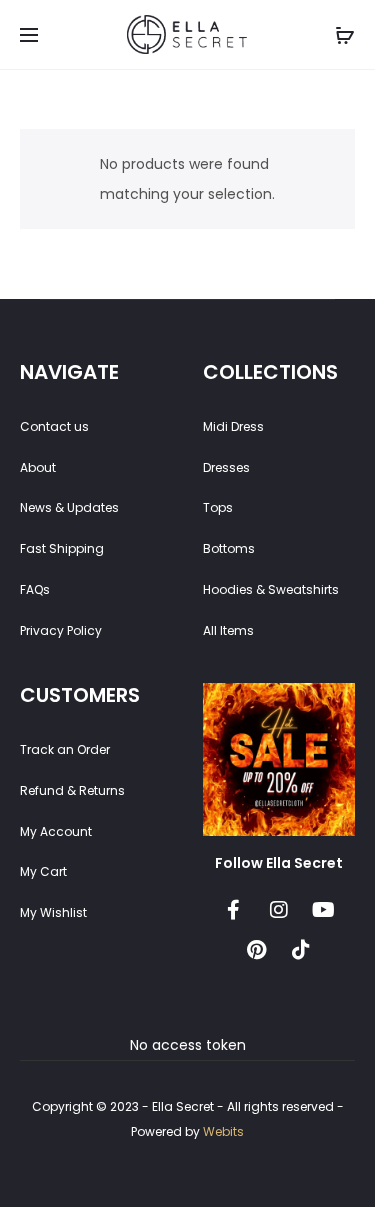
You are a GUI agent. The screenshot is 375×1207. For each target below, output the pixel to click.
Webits (223, 1131)
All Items (228, 630)
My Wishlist (53, 912)
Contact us (54, 426)
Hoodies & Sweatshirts (271, 589)
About (38, 467)
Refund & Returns (72, 790)
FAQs (35, 589)
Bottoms (229, 548)
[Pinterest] (256, 950)
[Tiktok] (301, 950)
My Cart (43, 871)
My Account (56, 831)
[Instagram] (279, 910)
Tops (218, 507)
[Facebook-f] (234, 910)
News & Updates (69, 507)
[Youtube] (324, 910)
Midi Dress (233, 426)
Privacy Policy (61, 630)
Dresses (226, 467)
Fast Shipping (62, 548)
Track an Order (65, 749)
